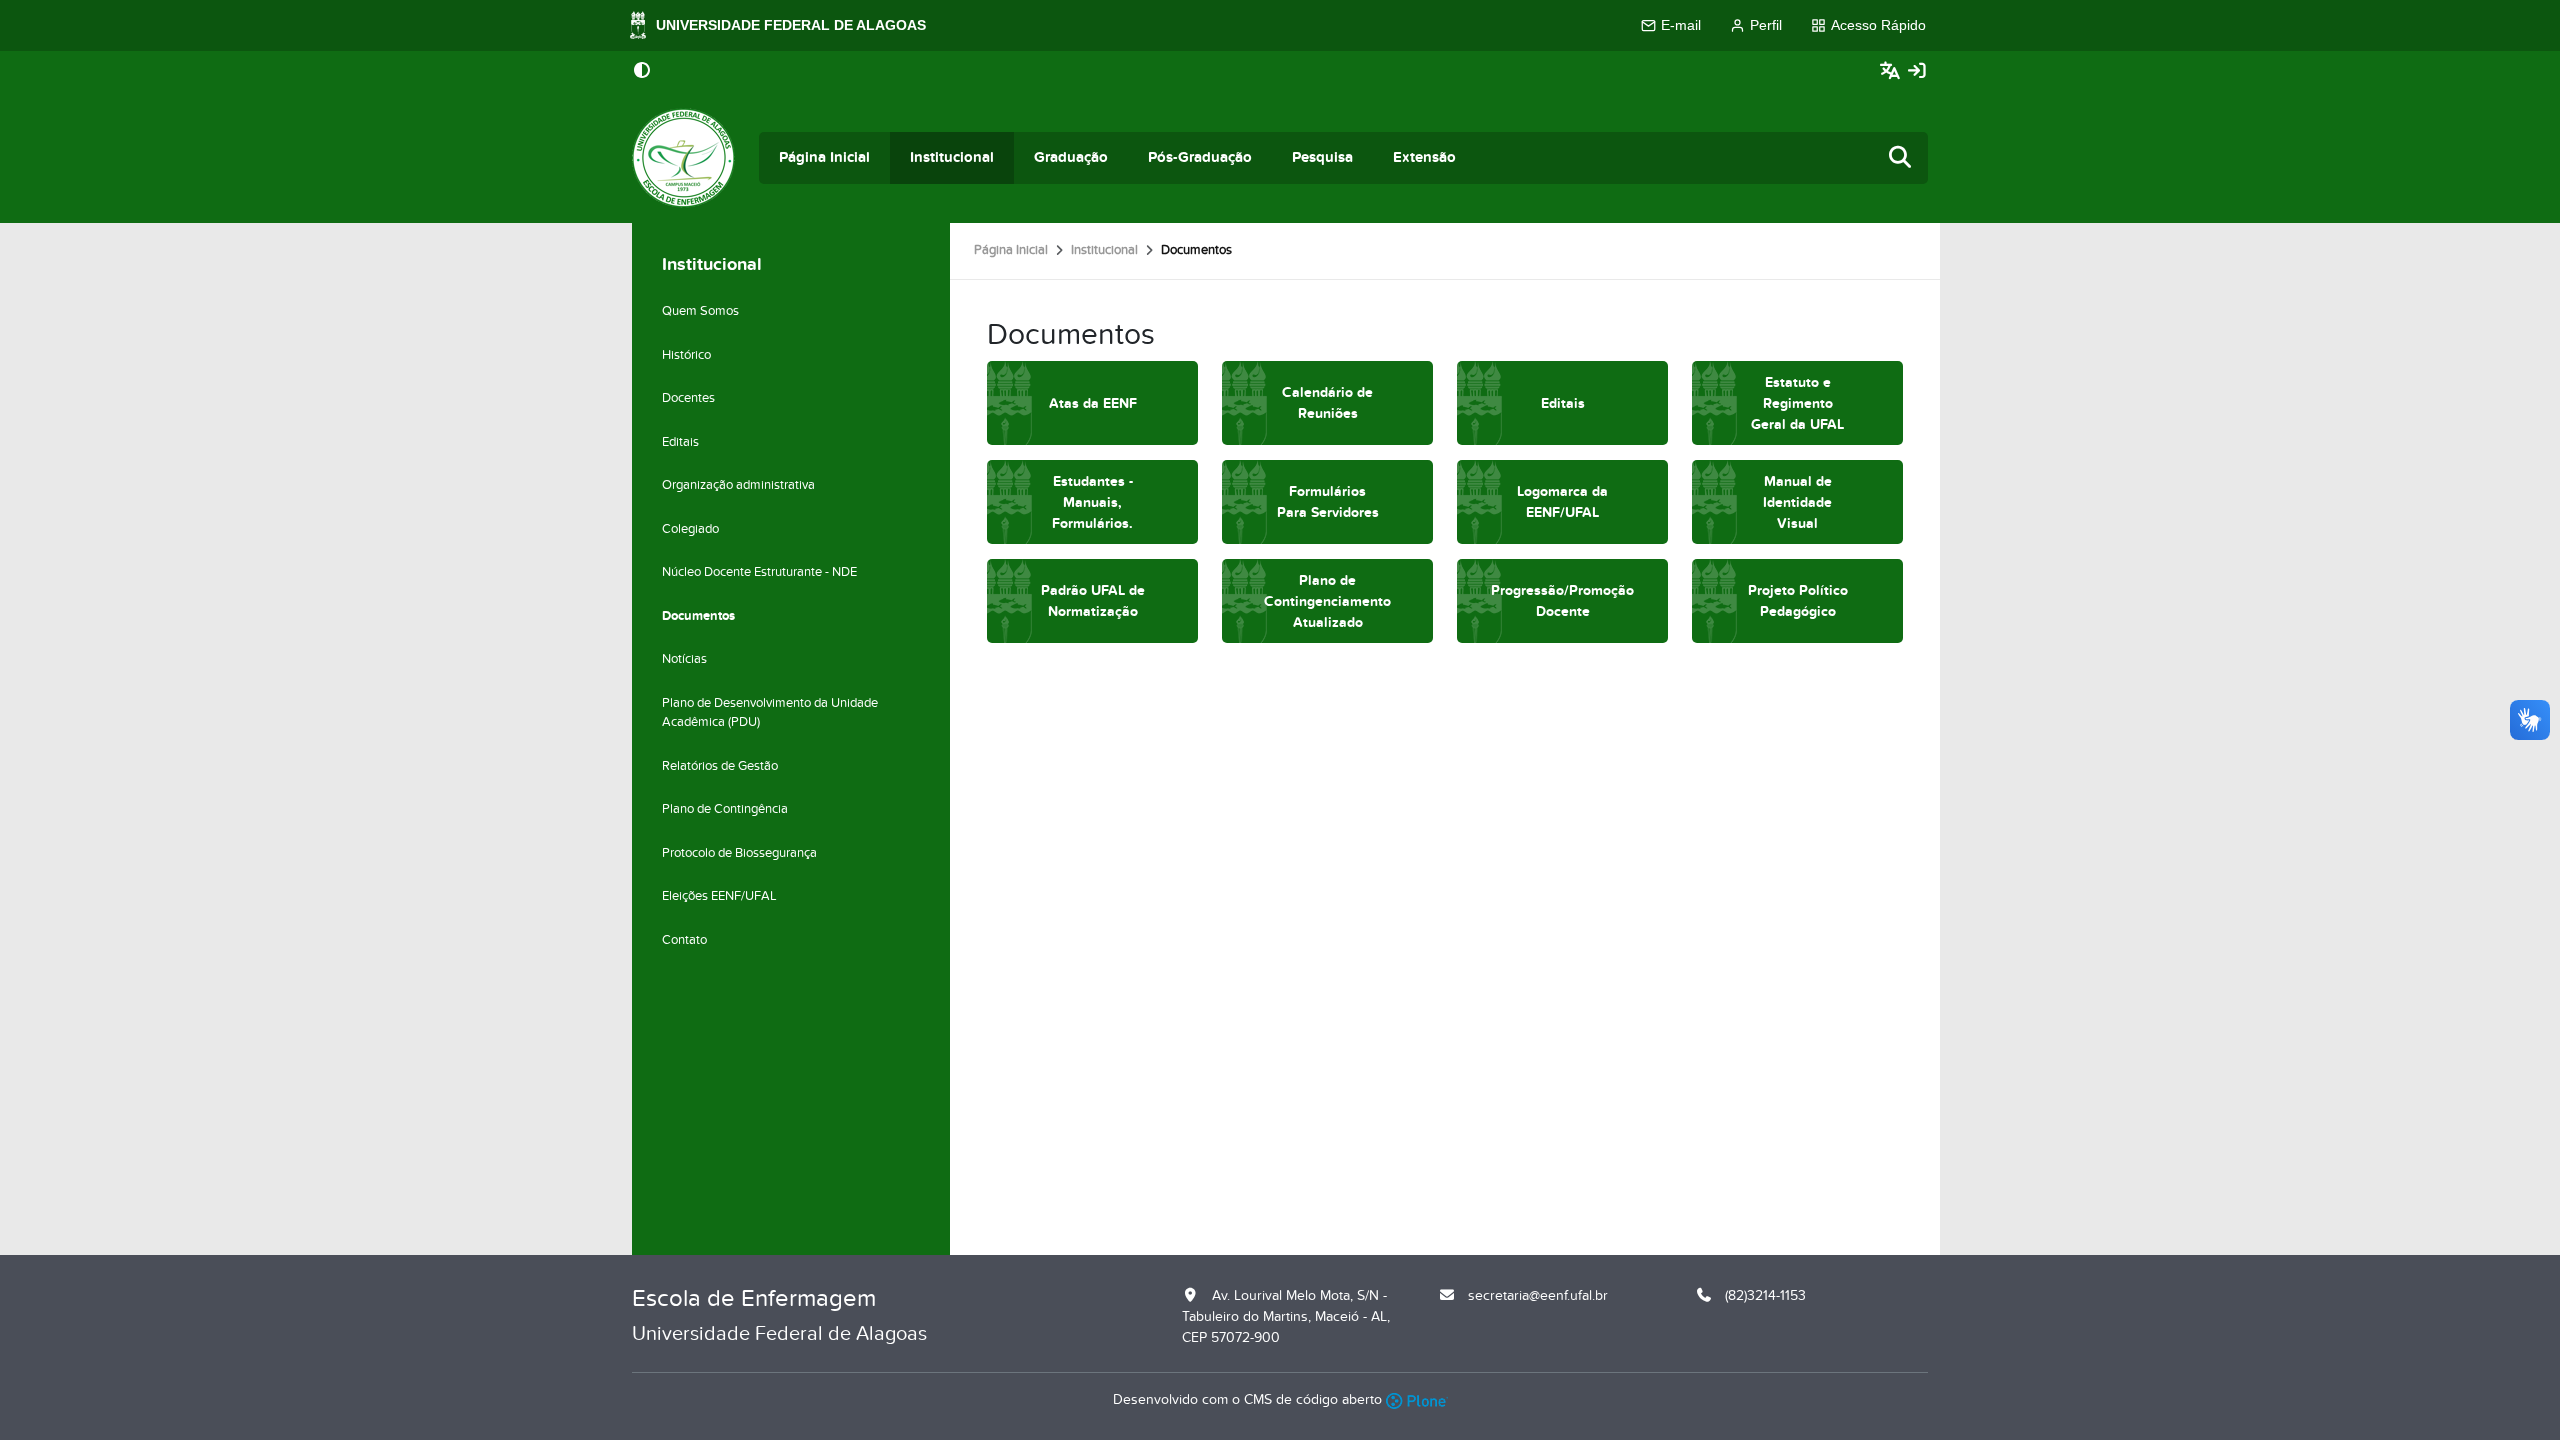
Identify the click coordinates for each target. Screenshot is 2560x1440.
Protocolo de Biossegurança (739, 853)
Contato (684, 940)
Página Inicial (824, 157)
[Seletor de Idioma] (1892, 71)
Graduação (1071, 157)
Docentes (688, 398)
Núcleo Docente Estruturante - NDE (759, 572)
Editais (680, 442)
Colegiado (690, 529)
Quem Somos (700, 311)
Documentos (698, 616)
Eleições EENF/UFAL (719, 896)
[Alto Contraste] (642, 72)
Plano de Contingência (725, 809)
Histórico (686, 355)
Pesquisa (1322, 157)
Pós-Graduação (1200, 157)
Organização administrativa (738, 485)
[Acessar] (1917, 71)
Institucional (952, 157)
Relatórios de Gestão (720, 766)
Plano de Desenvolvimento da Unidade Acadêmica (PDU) (770, 713)
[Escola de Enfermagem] (683, 158)
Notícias (684, 659)
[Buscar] (1901, 158)
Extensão (1424, 157)
